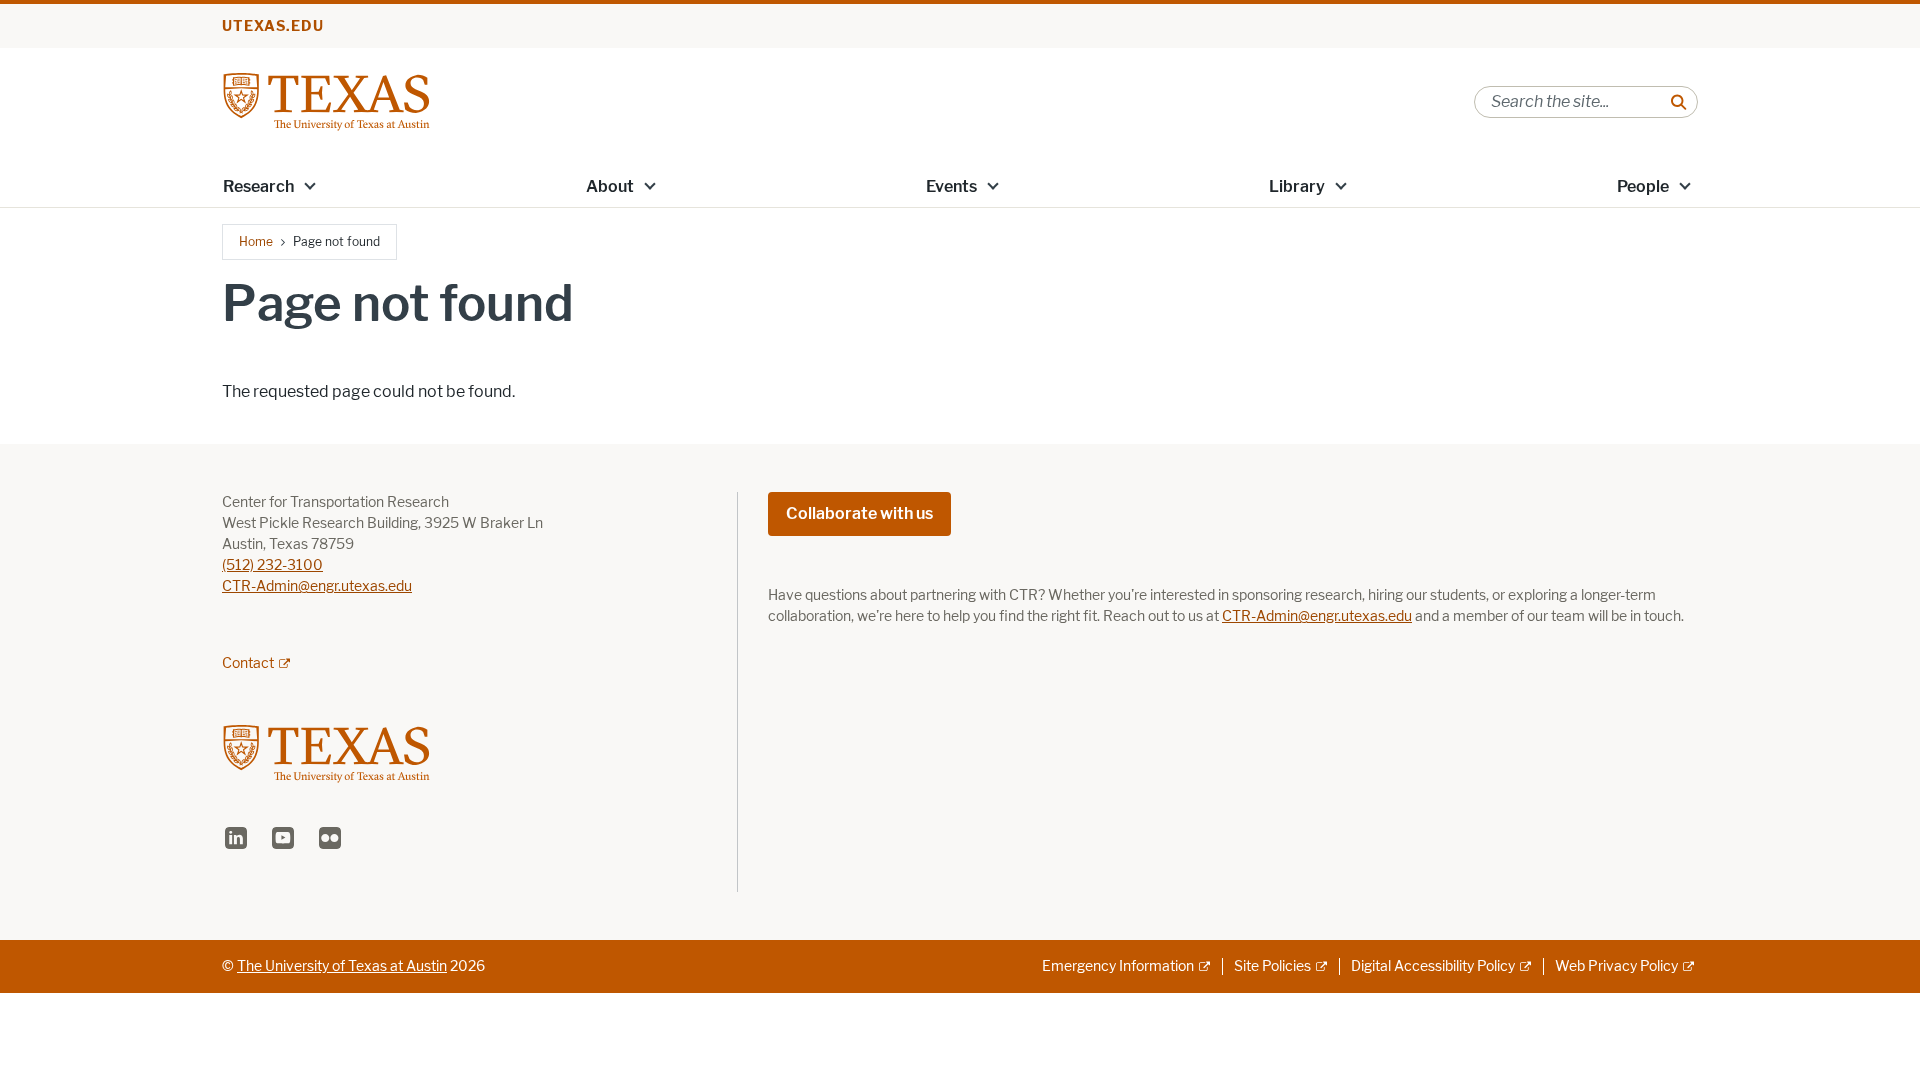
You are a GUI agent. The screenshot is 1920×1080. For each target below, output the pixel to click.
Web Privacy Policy (1616, 966)
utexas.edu (273, 26)
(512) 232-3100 (272, 565)
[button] (310, 185)
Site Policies (1272, 966)
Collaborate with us (859, 513)
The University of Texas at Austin (342, 966)
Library (1297, 186)
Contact (248, 663)
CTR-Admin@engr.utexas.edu (317, 586)
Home (256, 241)
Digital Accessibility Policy (1433, 966)
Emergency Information (1118, 966)
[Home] (326, 100)
